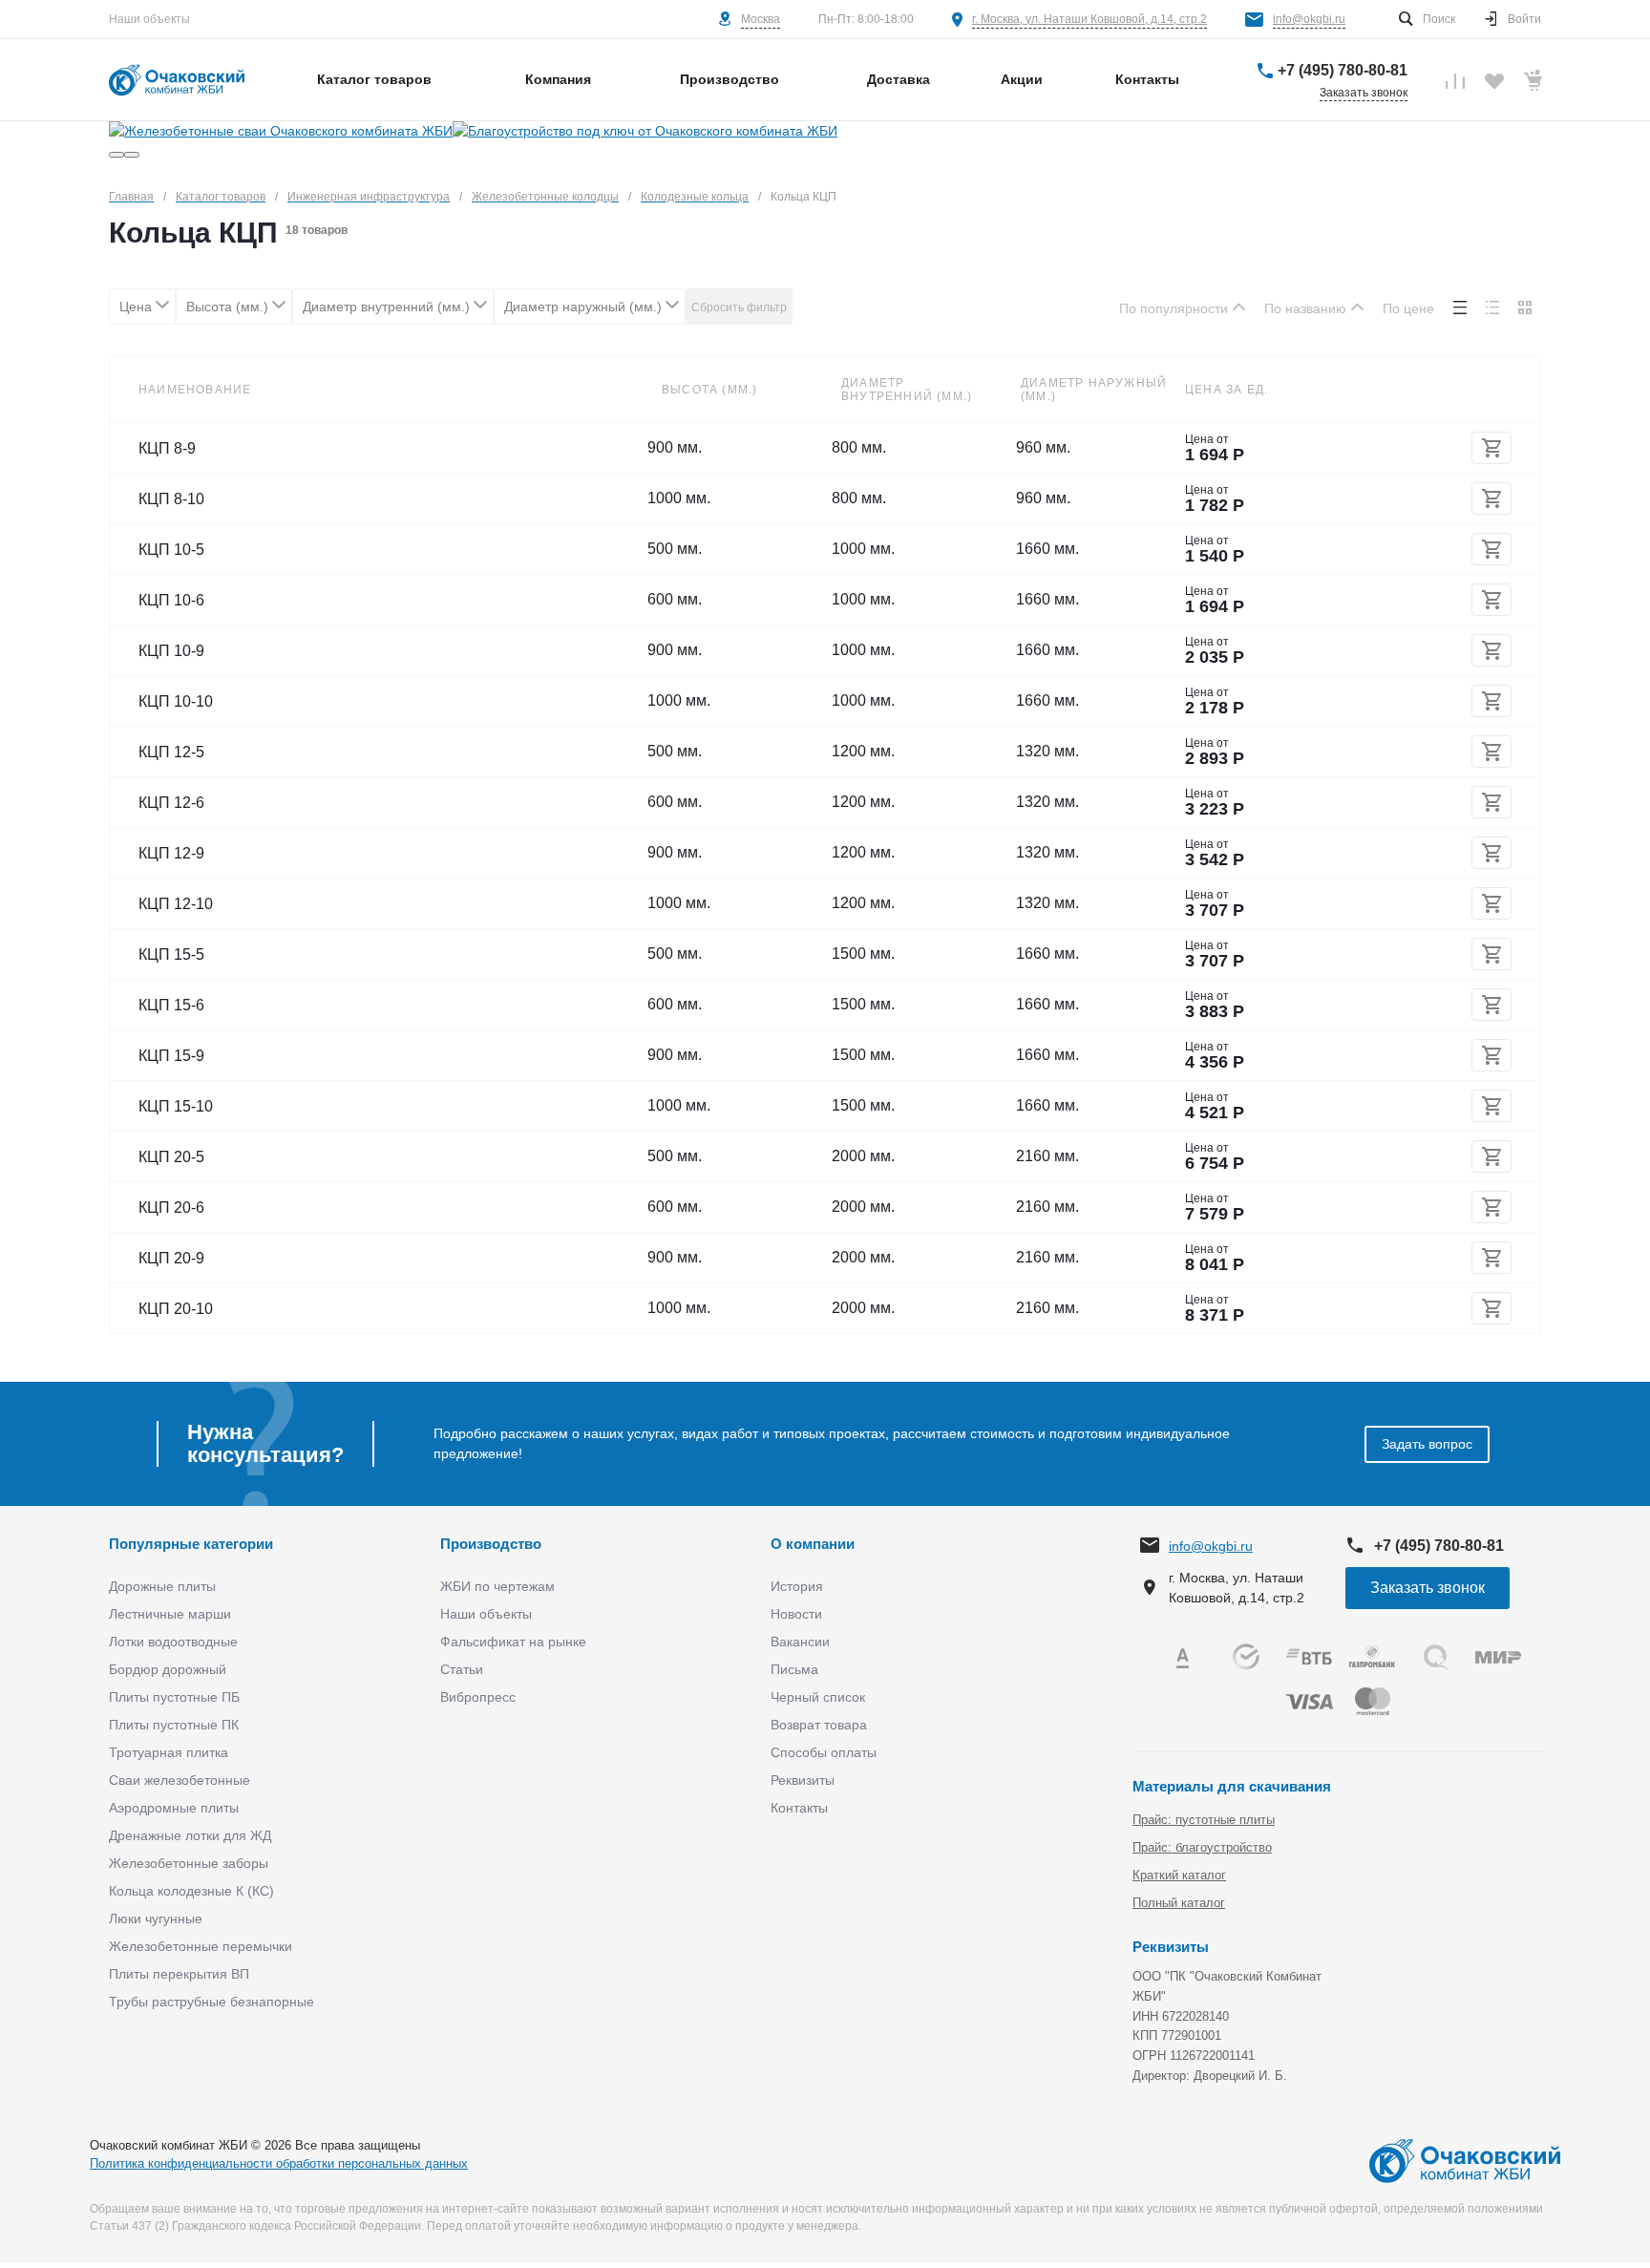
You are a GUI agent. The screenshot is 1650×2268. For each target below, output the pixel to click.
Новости (796, 1614)
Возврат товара (819, 1725)
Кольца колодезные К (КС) (191, 1891)
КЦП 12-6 (171, 803)
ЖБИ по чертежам (497, 1586)
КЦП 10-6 (171, 600)
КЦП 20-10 (176, 1309)
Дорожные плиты (162, 1586)
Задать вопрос (1427, 1444)
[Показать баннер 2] (132, 155)
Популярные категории (191, 1544)
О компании (813, 1544)
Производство (491, 1544)
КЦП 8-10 (171, 499)
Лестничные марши (170, 1614)
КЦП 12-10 (176, 904)
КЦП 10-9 (171, 651)
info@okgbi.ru (1309, 19)
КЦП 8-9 (167, 448)
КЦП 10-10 (176, 701)
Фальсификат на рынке (513, 1642)
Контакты (799, 1808)
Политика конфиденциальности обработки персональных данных (279, 2163)
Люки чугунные (156, 1918)
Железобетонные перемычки (201, 1946)
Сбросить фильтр (739, 307)
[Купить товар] (1491, 448)
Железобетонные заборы (189, 1863)
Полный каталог (1179, 1903)
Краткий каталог (1179, 1875)
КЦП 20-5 (171, 1157)
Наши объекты (149, 19)
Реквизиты (803, 1780)
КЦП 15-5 (171, 954)
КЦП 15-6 (171, 1005)
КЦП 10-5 (171, 550)
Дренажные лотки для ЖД (190, 1835)
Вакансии (800, 1642)
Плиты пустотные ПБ (174, 1697)
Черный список (818, 1697)
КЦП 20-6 (171, 1208)
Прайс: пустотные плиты (1204, 1820)
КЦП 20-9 (171, 1258)
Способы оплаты (824, 1752)
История (797, 1586)
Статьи (462, 1669)
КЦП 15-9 (171, 1056)
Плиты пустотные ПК (174, 1725)
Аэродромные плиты (174, 1808)
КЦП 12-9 (171, 853)
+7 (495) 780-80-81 (1343, 70)
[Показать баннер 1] (116, 155)
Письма (794, 1669)
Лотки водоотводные (173, 1642)
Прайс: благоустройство (1202, 1847)
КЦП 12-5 (171, 752)
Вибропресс (478, 1697)
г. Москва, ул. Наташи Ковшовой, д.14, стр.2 (1089, 19)
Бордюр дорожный (168, 1669)
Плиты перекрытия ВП (179, 1974)
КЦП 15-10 (176, 1106)
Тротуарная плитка (169, 1752)
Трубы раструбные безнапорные (212, 2002)
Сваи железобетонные (180, 1780)
